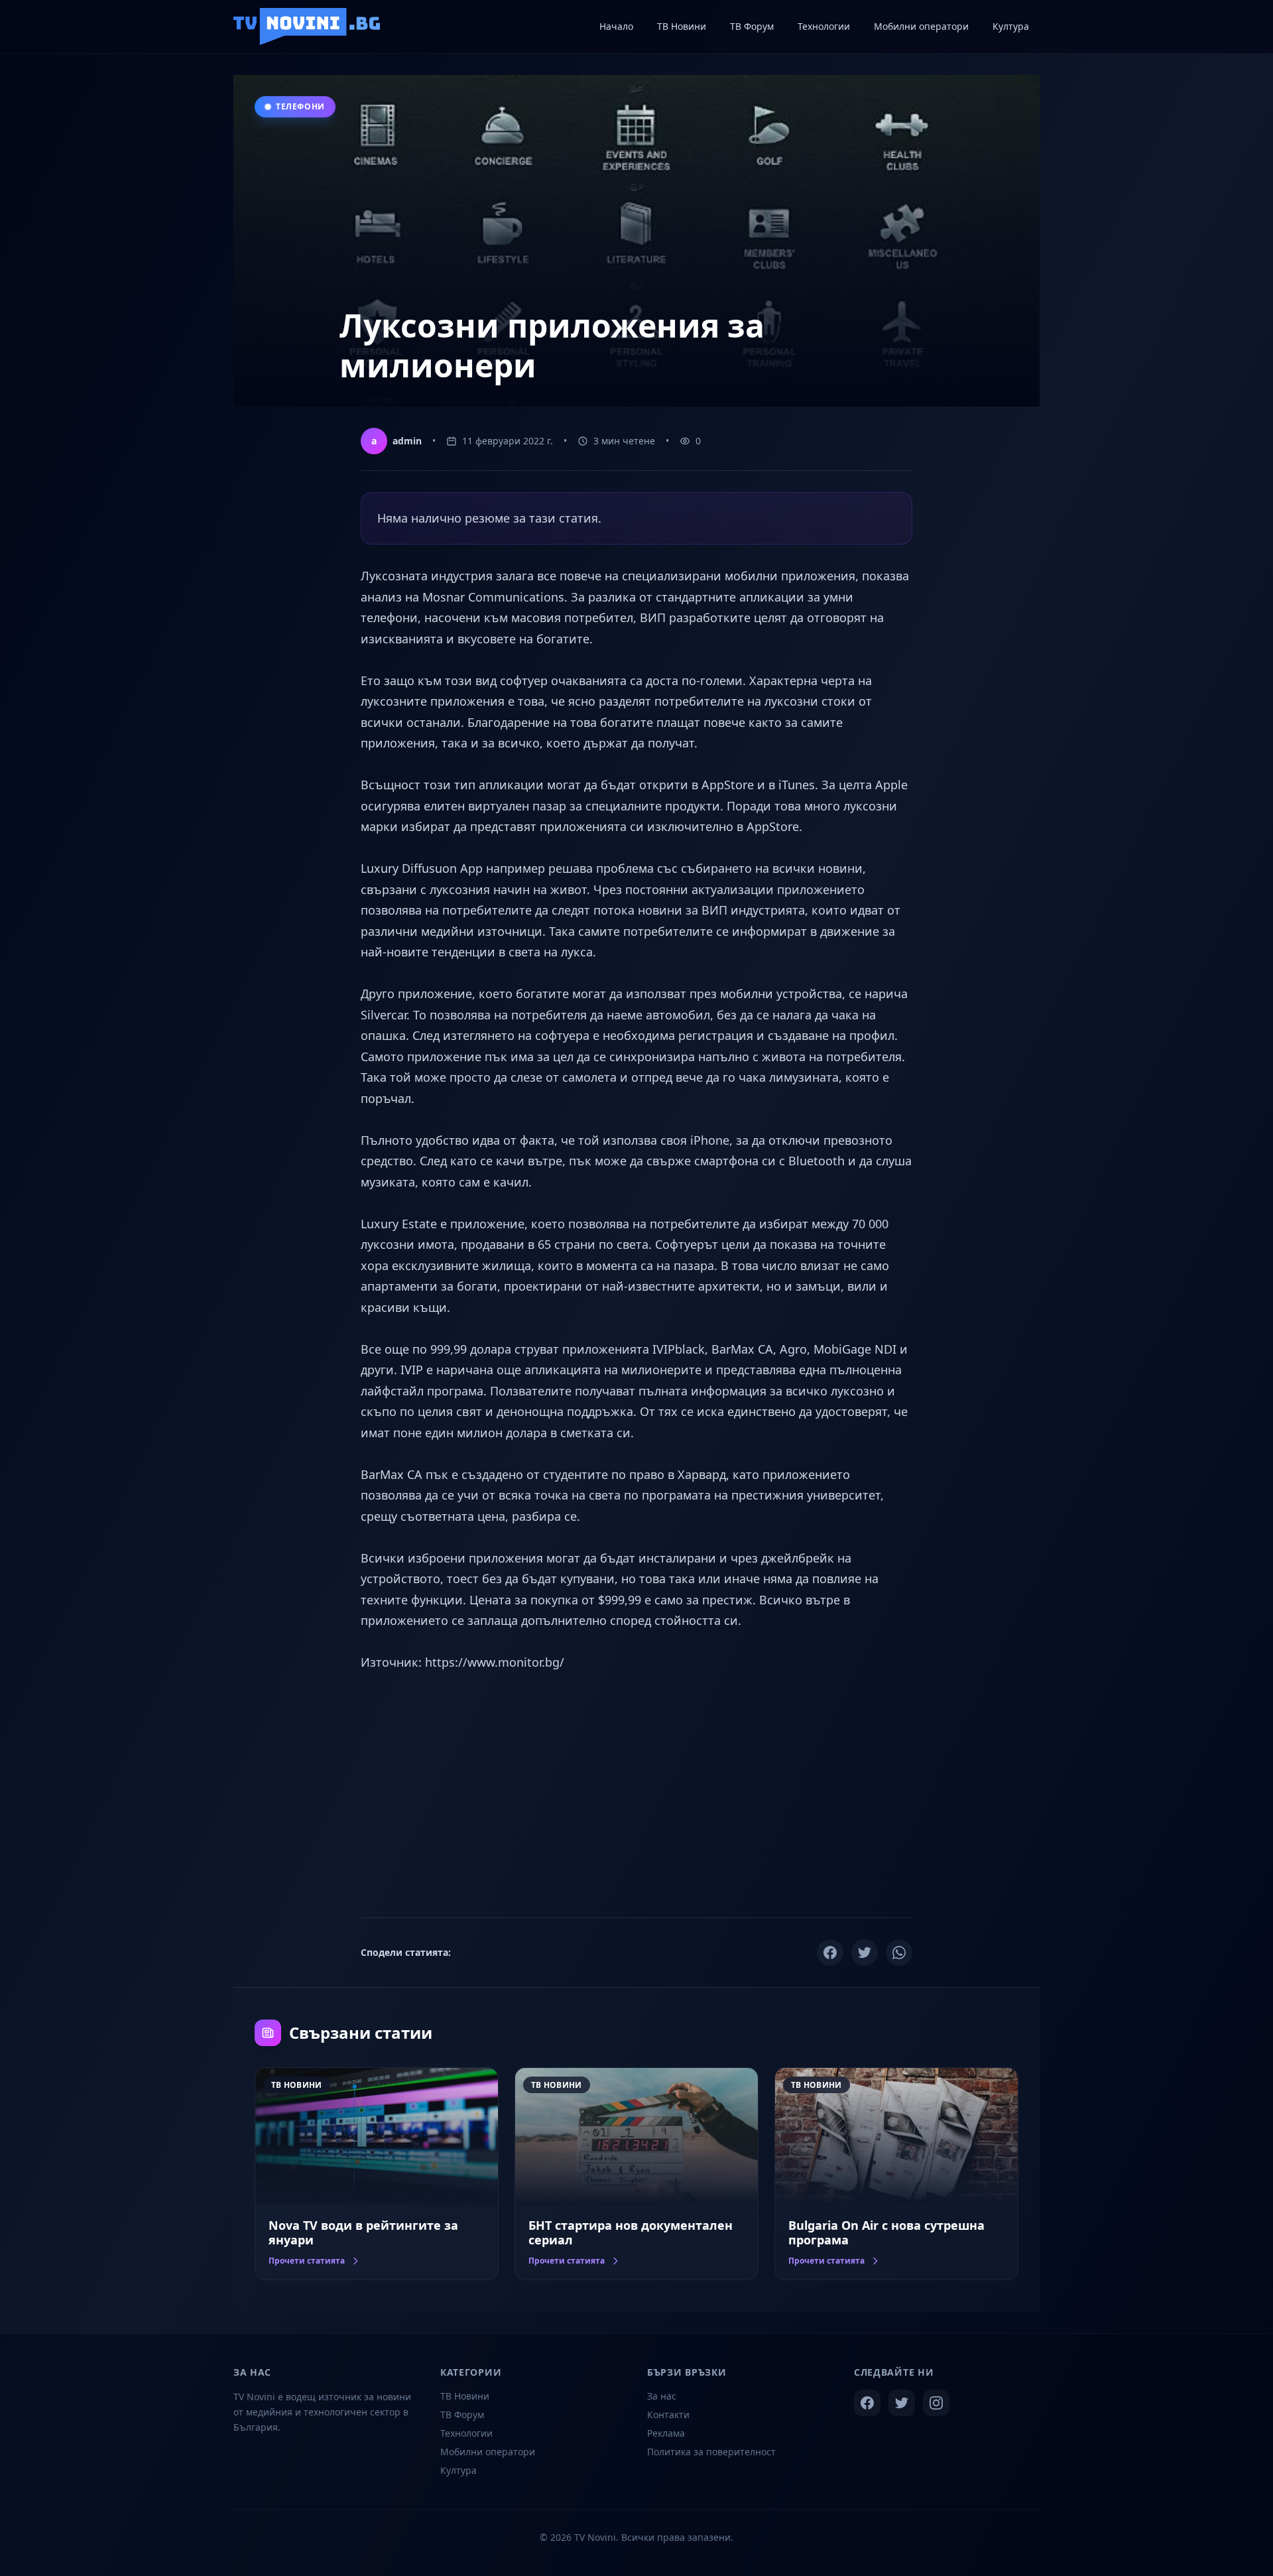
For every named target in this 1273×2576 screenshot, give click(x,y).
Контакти (668, 2415)
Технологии (466, 2433)
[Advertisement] (636, 1793)
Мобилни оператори (488, 2452)
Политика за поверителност (711, 2452)
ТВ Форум (462, 2415)
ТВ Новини (465, 2396)
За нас (662, 2396)
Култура (458, 2470)
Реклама (666, 2433)
